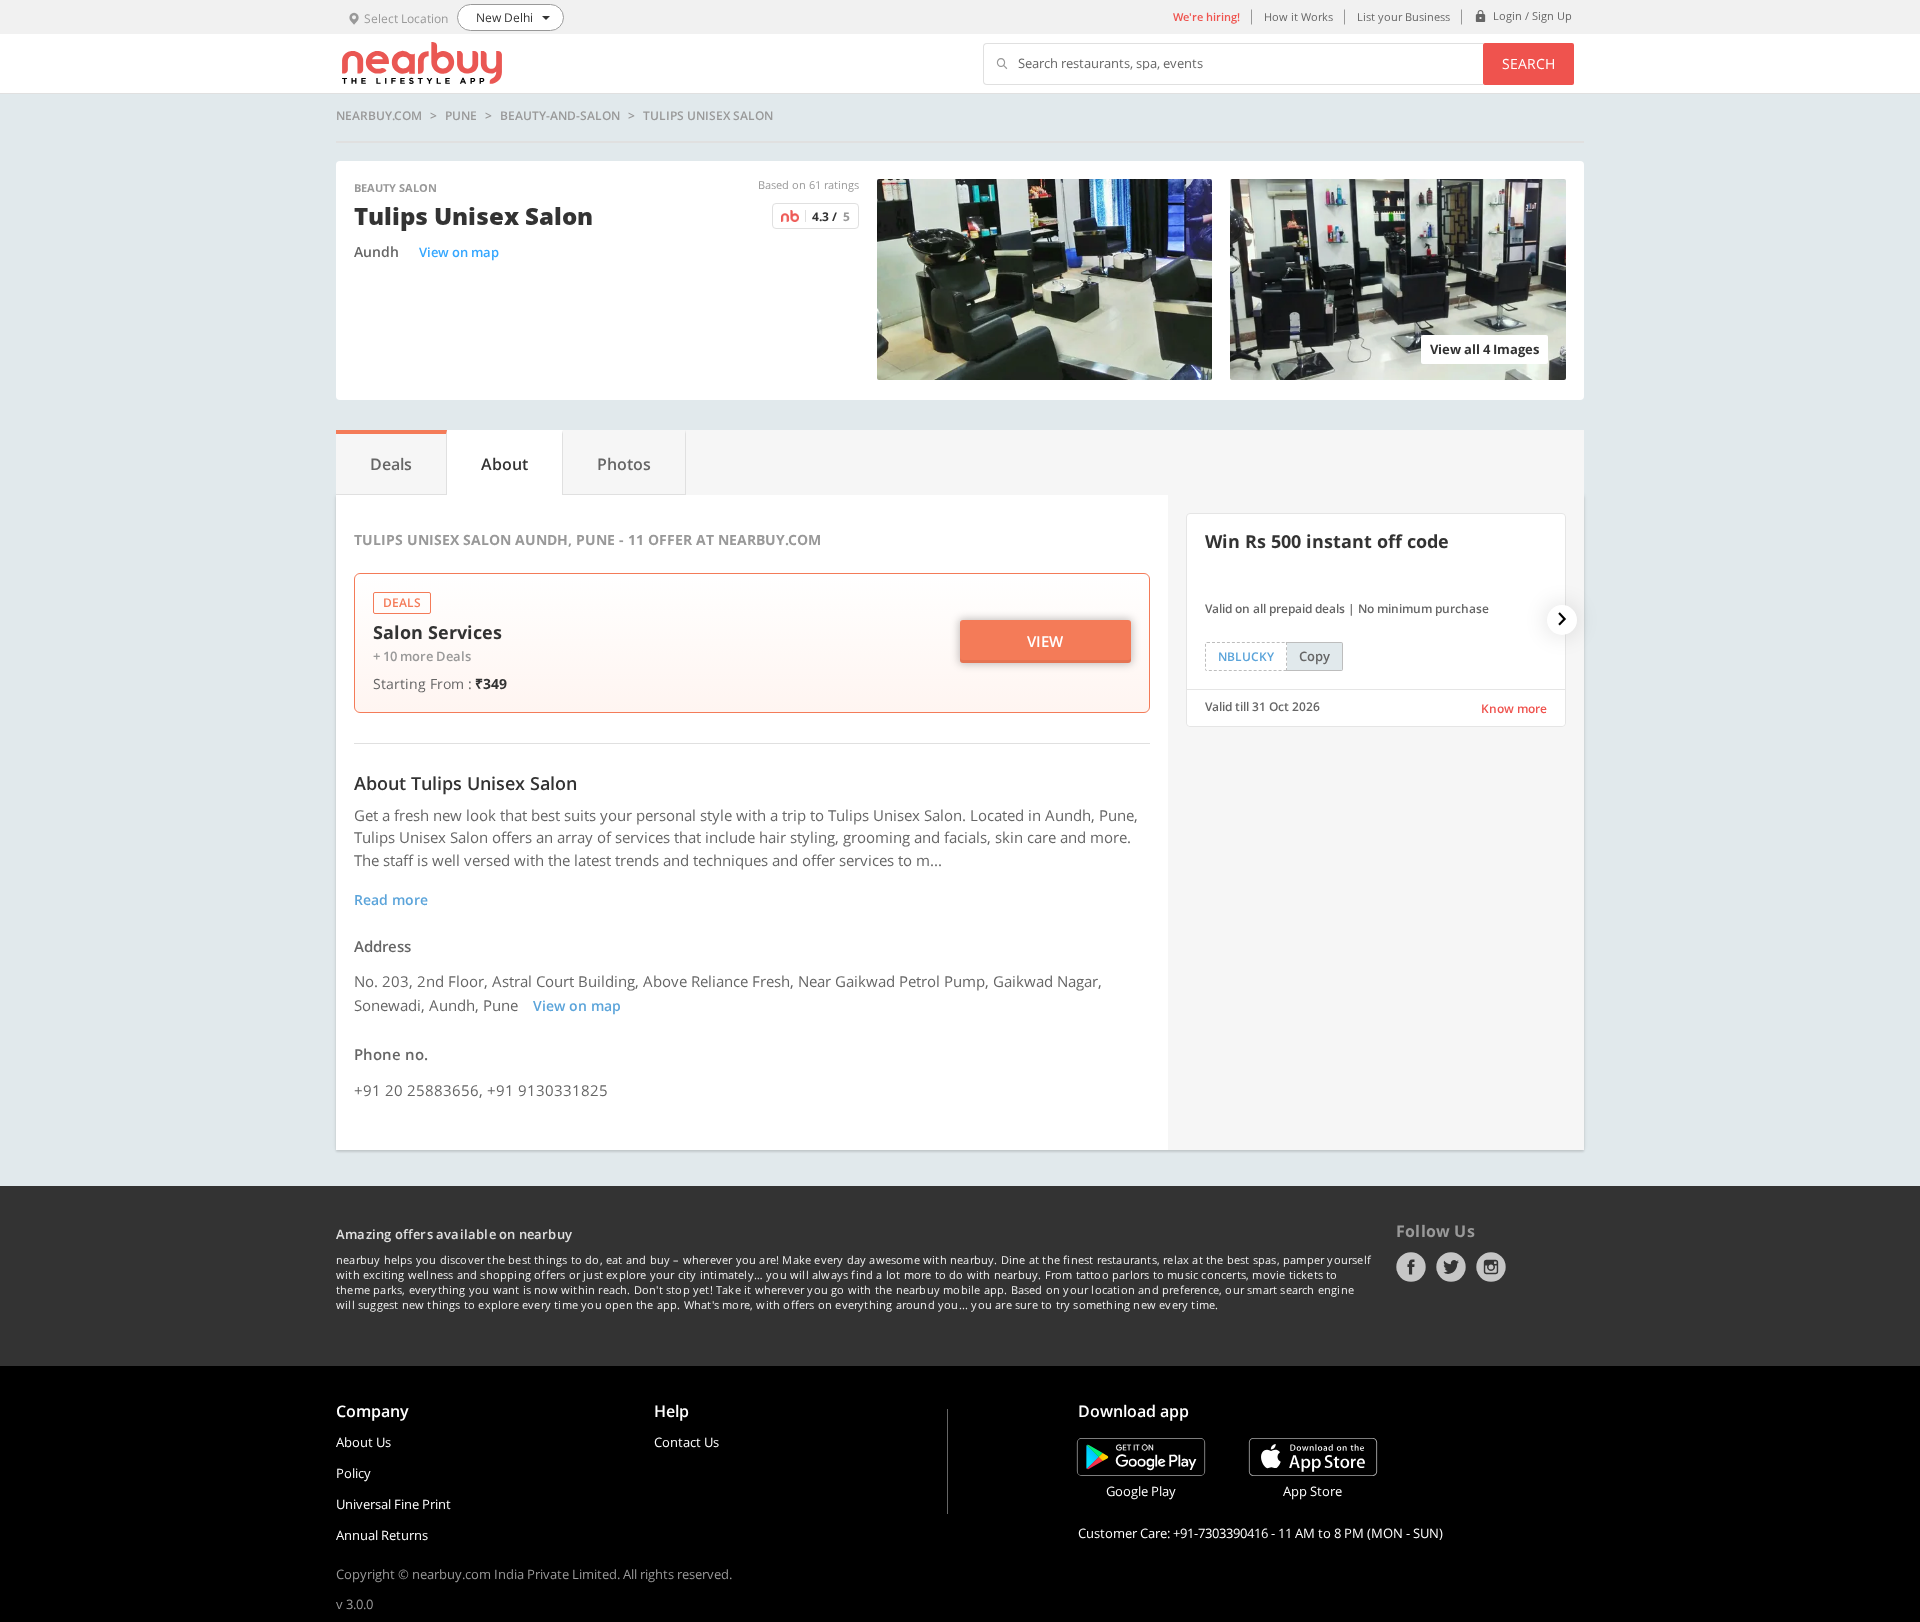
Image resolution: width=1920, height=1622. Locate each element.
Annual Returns (382, 1535)
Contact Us (686, 1442)
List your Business (1403, 16)
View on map (459, 252)
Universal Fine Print (393, 1504)
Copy (1314, 656)
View (1045, 641)
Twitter (1451, 1267)
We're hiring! (1206, 16)
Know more (1514, 708)
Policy (353, 1473)
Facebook (1411, 1267)
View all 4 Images (1484, 349)
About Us (363, 1442)
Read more (391, 899)
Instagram (1491, 1267)
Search (1528, 63)
